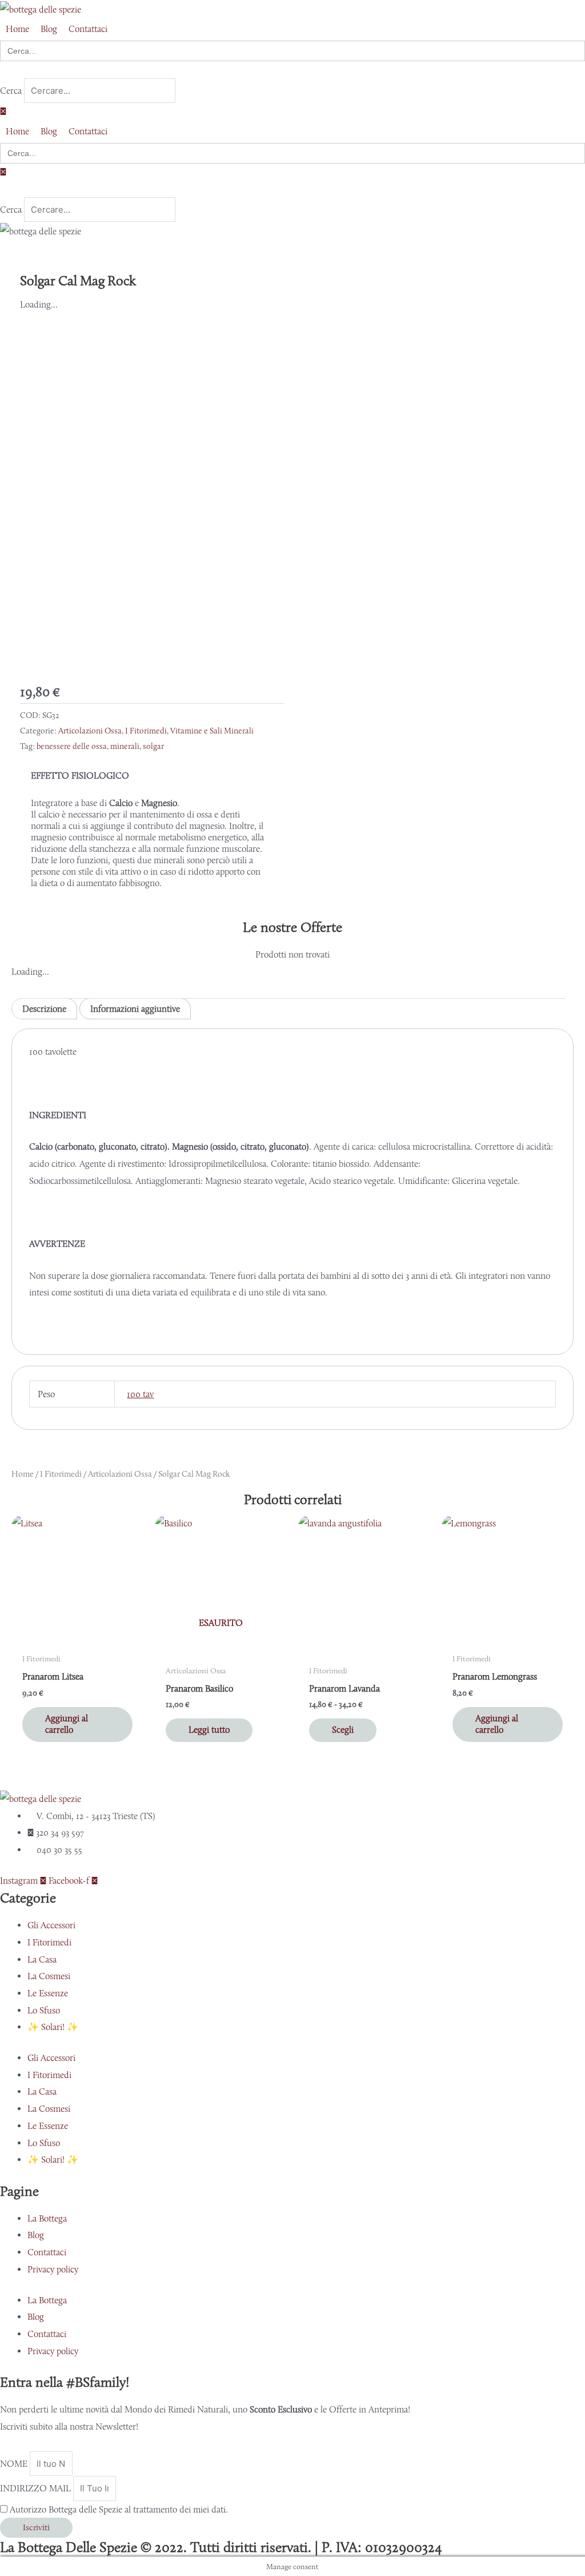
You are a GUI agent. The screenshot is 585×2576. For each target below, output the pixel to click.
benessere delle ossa (72, 746)
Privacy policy (53, 2269)
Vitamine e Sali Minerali (212, 731)
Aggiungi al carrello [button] (67, 1724)
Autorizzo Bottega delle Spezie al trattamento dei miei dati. (119, 2509)
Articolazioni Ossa (90, 731)
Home (23, 1474)
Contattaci (47, 2252)
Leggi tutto (209, 1730)
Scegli (343, 1730)
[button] (292, 70)
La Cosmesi (49, 1976)
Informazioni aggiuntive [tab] (135, 1009)
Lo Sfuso (44, 2010)
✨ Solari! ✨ (53, 2027)
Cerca (11, 91)
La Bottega (47, 2218)
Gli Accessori (51, 1925)
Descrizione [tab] (44, 1009)
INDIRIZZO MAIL (37, 2488)
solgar (153, 746)
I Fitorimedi (146, 731)
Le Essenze (48, 1993)
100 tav (140, 1394)
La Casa (42, 1959)
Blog (36, 2235)
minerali (125, 746)
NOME (15, 2464)
